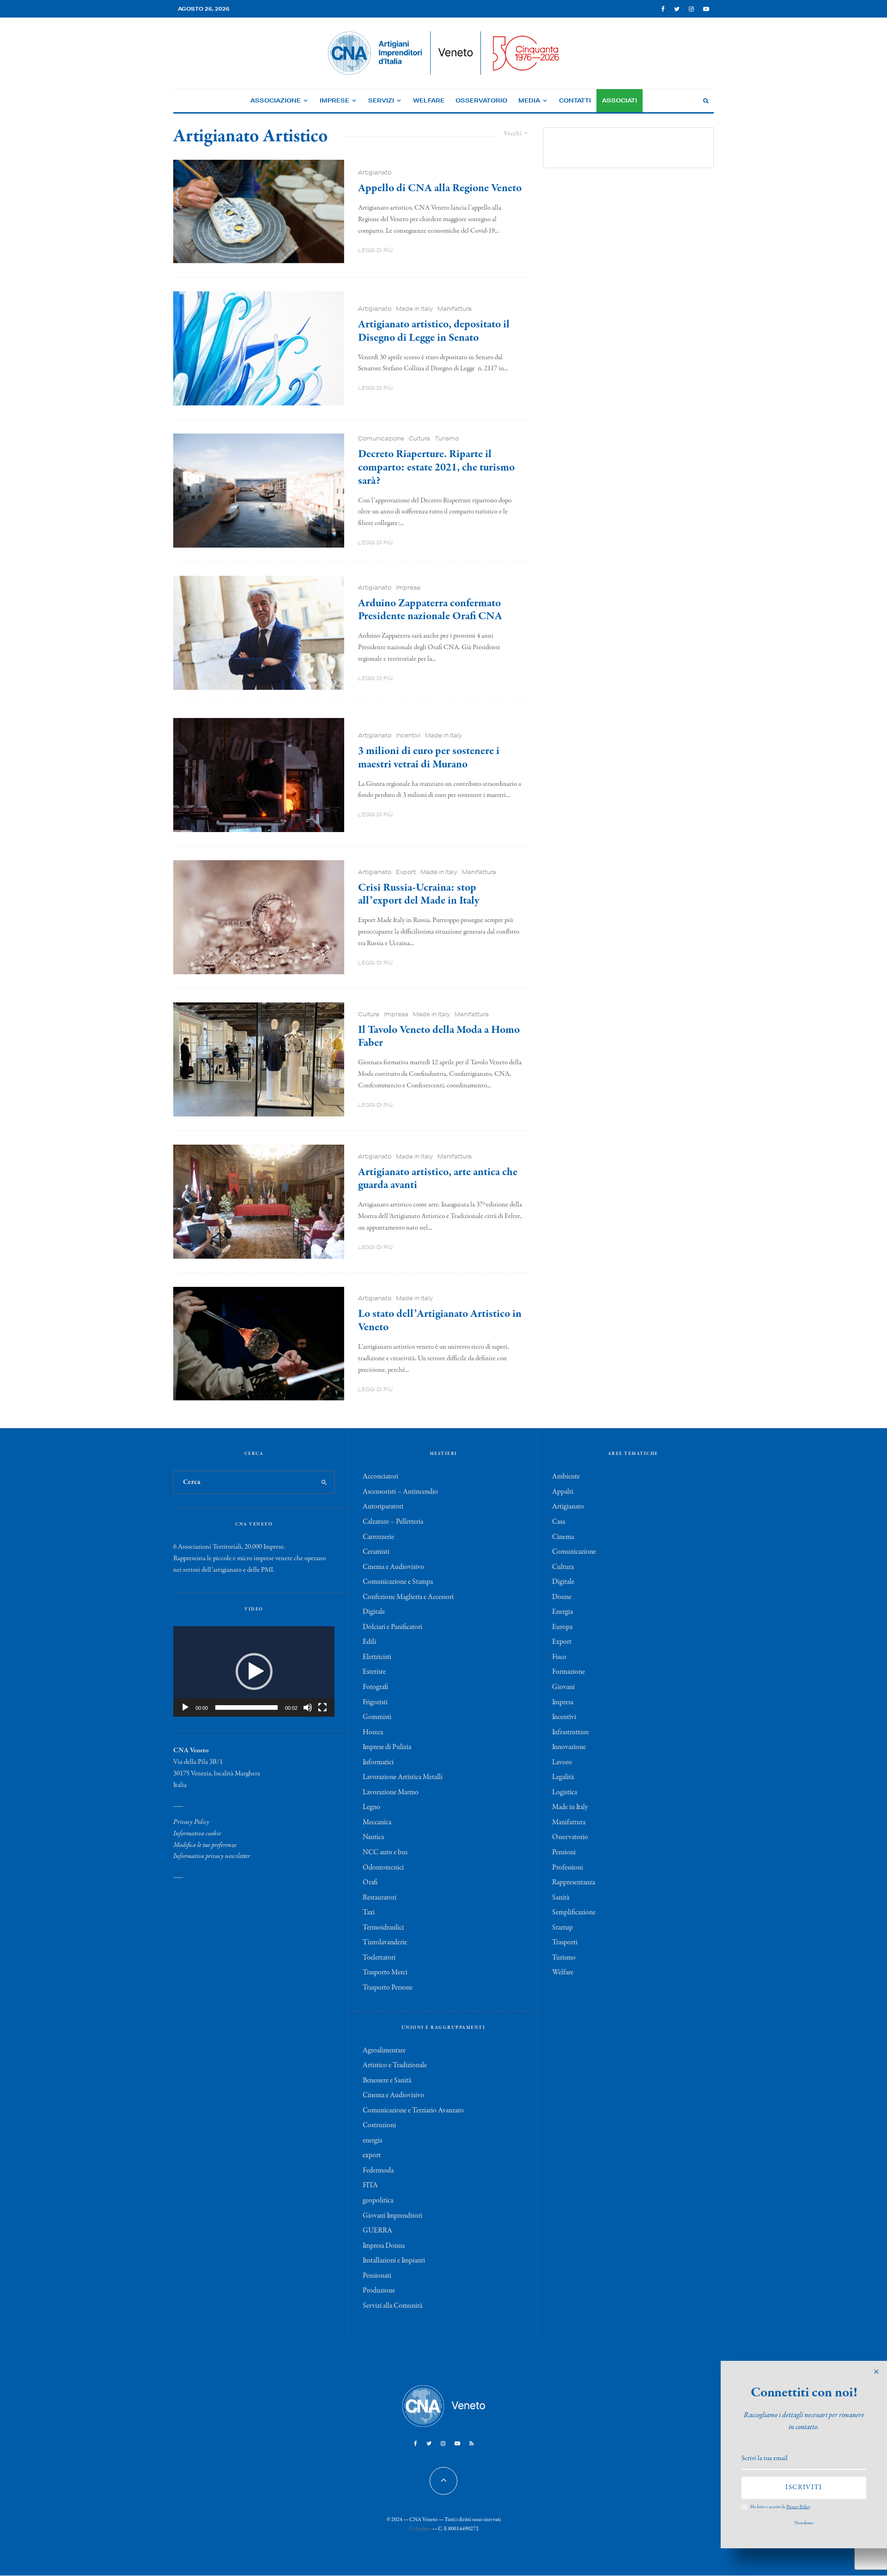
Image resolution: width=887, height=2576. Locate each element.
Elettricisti (377, 1657)
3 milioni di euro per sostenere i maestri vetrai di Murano (429, 758)
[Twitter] (677, 9)
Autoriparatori (383, 1507)
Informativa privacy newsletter (212, 1856)
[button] (254, 1671)
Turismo (447, 438)
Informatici (378, 1762)
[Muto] (308, 1707)
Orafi (370, 1882)
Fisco (559, 1657)
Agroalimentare (384, 2051)
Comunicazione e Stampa (398, 1582)
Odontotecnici (383, 1868)
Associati (620, 100)
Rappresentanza (574, 1882)
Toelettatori (379, 1958)
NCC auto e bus (385, 1852)
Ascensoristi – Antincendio (400, 1492)
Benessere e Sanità (387, 2081)
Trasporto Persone (388, 1988)
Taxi (369, 1912)
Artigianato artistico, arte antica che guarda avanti (438, 1179)
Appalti (563, 1492)
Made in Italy (414, 309)
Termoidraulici (383, 1928)
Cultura (419, 438)
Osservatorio (481, 100)
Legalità (563, 1777)
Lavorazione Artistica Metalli (403, 1777)
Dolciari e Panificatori (392, 1627)
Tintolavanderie (385, 1943)
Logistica (565, 1792)
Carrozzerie (378, 1537)
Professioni (568, 1868)
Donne (562, 1597)
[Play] (185, 1707)
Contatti (575, 100)
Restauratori (380, 1898)
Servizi (381, 100)
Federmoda (378, 2171)
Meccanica (377, 1822)
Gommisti (377, 1717)
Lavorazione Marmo (391, 1792)
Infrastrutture (571, 1732)
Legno (371, 1807)
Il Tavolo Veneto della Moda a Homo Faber (439, 1037)
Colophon (420, 2529)
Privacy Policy (191, 1822)
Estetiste (374, 1672)
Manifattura (455, 309)
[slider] (246, 1707)
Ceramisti (376, 1552)
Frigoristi (375, 1702)
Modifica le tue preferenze (205, 1845)
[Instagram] (691, 9)
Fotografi (375, 1687)
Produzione (379, 2291)
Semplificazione (574, 1912)
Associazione (276, 100)
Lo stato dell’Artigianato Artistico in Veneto (440, 1321)
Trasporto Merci (385, 1973)
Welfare (429, 100)
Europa (562, 1627)
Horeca (373, 1732)
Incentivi (408, 735)
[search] (324, 1482)
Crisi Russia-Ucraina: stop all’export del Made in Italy (419, 895)
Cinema (563, 1537)
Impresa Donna (384, 2246)
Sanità (561, 1898)
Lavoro (562, 1762)
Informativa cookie (197, 1834)
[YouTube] (706, 9)
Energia (562, 1612)
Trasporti (565, 1943)
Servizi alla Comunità (392, 2306)
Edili (369, 1642)
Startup (562, 1928)
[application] (254, 1671)
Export (406, 872)
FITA (370, 2185)
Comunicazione (381, 438)
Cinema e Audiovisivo (393, 1567)
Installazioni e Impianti (394, 2261)
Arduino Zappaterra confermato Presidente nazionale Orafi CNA (430, 610)
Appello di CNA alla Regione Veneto (440, 189)
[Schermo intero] (322, 1707)
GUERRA (377, 2231)
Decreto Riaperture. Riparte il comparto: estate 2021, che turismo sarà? (436, 468)
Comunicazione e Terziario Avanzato (413, 2111)
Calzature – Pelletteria (393, 1522)
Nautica (373, 1837)
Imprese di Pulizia (387, 1747)
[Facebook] (663, 9)
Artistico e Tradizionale (395, 2065)
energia (372, 2141)
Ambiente (566, 1477)
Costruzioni (379, 2125)
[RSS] (471, 2443)
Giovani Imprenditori (392, 2216)
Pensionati (377, 2276)
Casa (559, 1522)
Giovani (563, 1687)
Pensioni (564, 1852)
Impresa (408, 588)
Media (529, 100)
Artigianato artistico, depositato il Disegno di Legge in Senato (434, 332)
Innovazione (569, 1747)
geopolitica (378, 2201)
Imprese (334, 100)
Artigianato (375, 172)
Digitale (374, 1612)
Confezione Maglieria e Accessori (408, 1597)
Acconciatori (380, 1477)
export (372, 2155)
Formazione (568, 1672)
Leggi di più (375, 250)
